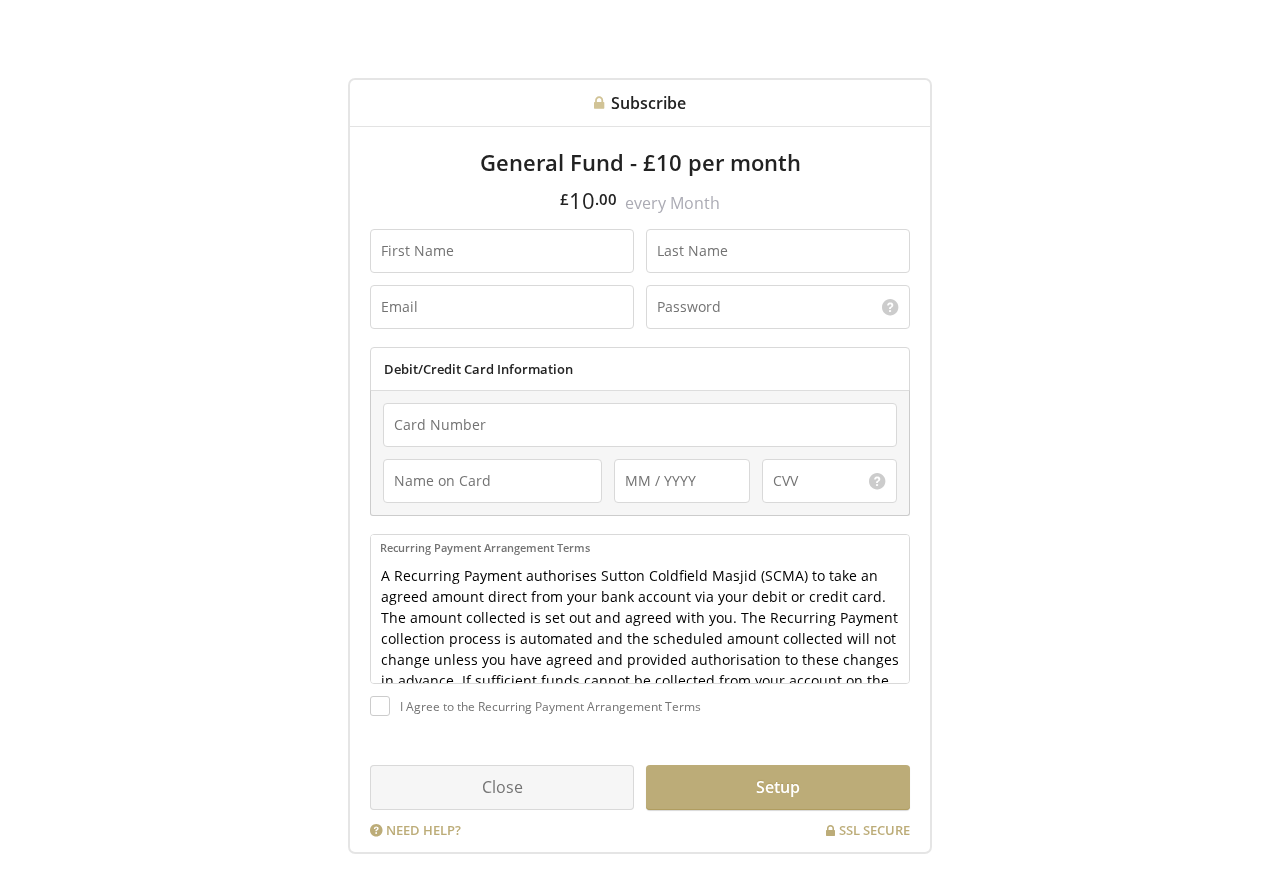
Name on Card (429, 472)
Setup (778, 787)
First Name (408, 242)
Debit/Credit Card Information (478, 369)
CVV (782, 472)
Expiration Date (663, 472)
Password (680, 298)
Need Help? (423, 830)
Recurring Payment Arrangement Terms (485, 547)
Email (395, 298)
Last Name (683, 242)
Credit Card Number (442, 416)
